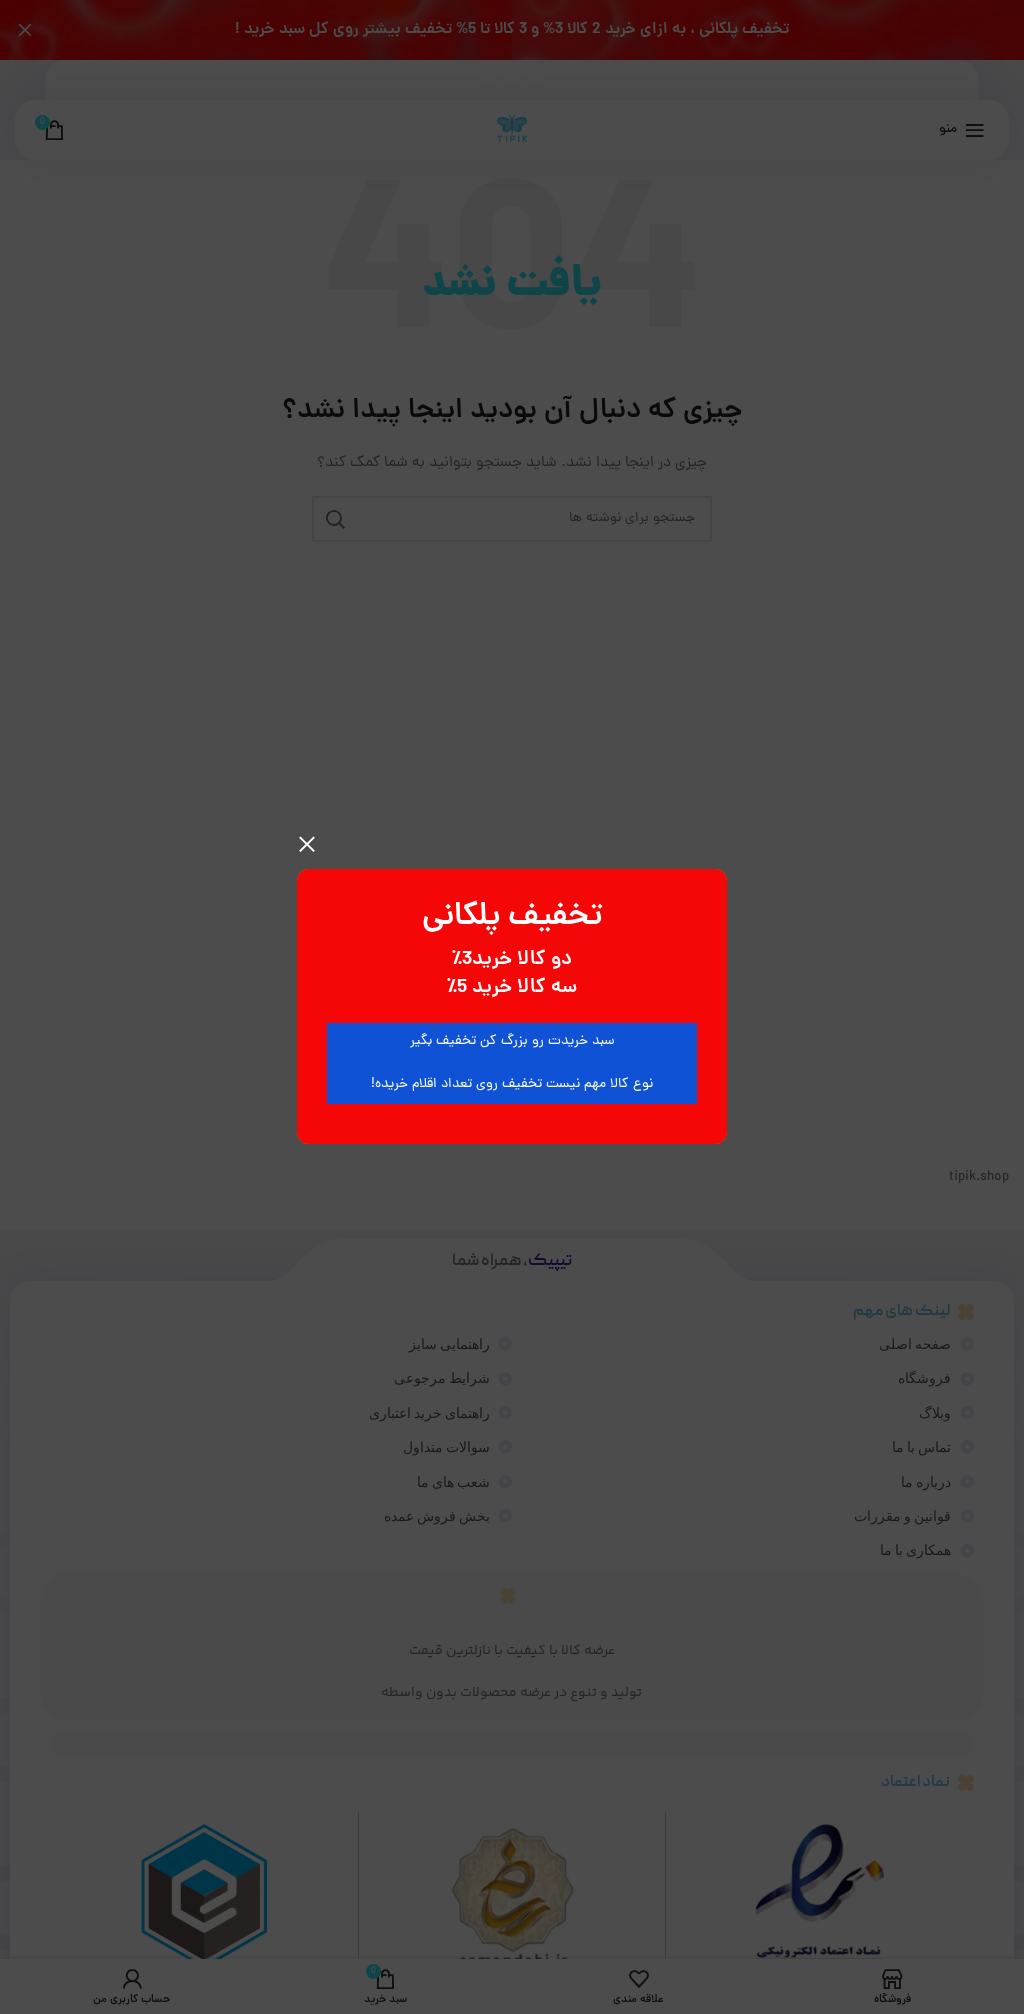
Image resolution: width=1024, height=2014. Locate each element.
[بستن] (307, 844)
